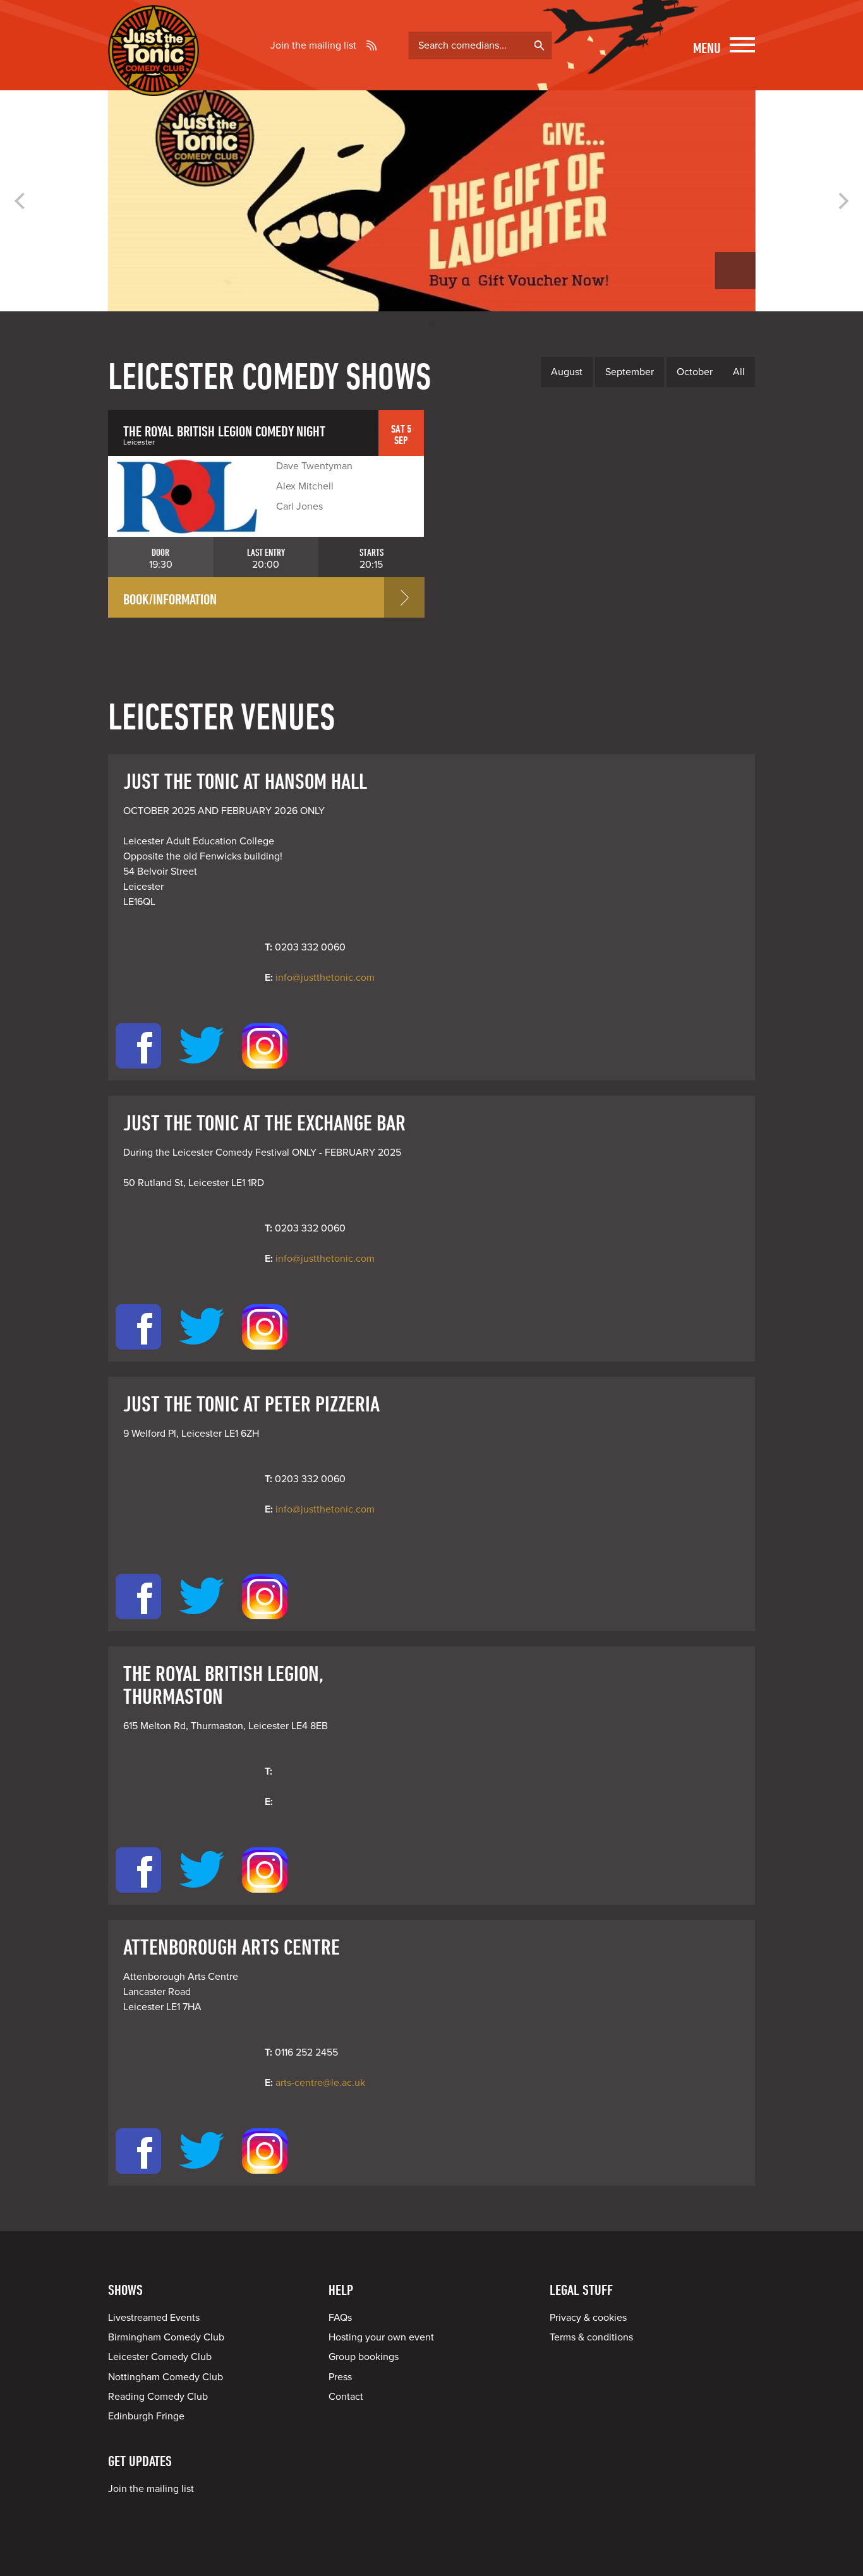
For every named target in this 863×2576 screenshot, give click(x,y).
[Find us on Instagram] (265, 1073)
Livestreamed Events (154, 2318)
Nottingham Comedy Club (166, 2377)
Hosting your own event (381, 2337)
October (695, 372)
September (630, 372)
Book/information (170, 599)
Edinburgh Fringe (146, 2416)
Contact (346, 2397)
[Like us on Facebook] (138, 1073)
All (739, 372)
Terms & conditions (591, 2337)
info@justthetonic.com (325, 978)
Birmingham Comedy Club (166, 2337)
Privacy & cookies (588, 2318)
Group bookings (364, 2357)
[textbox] (480, 45)
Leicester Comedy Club (160, 2357)
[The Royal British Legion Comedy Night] (187, 496)
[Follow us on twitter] (202, 1073)
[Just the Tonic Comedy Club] (154, 78)
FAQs (340, 2318)
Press (340, 2377)
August (567, 372)
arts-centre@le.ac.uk (320, 2083)
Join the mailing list (313, 45)
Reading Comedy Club (158, 2397)
